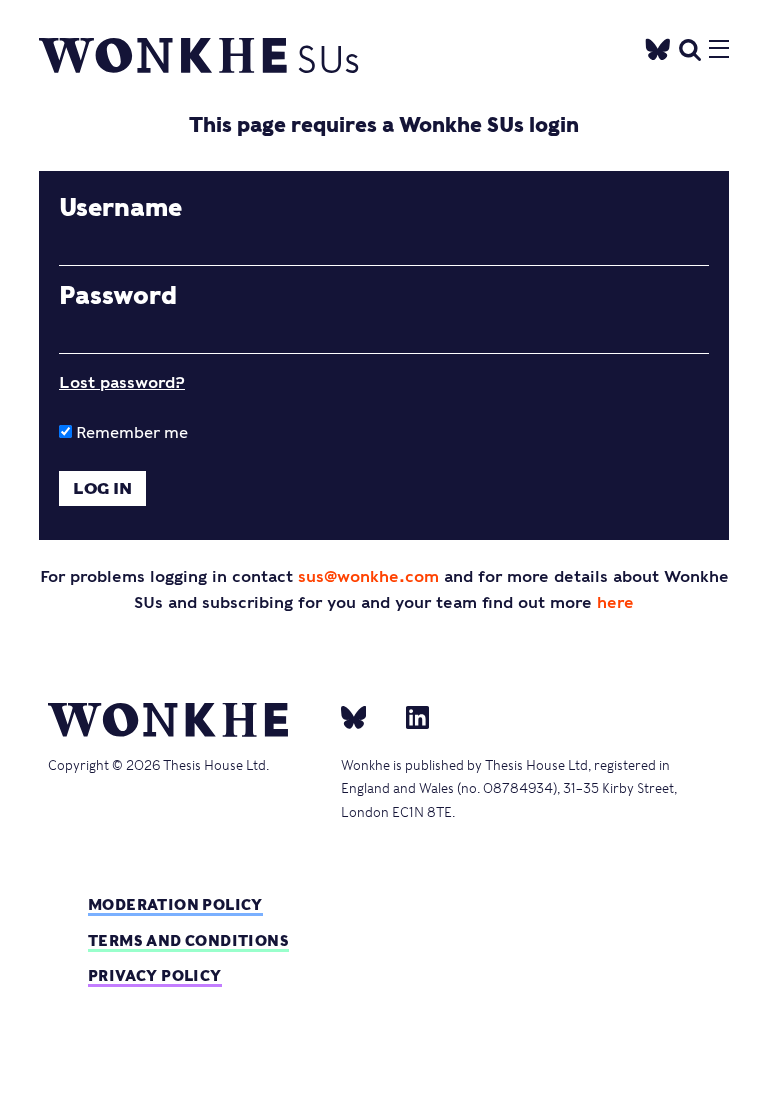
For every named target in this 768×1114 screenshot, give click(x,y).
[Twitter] (658, 46)
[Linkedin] (409, 716)
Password (118, 296)
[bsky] (366, 716)
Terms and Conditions (188, 940)
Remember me (130, 432)
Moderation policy (175, 904)
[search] (690, 46)
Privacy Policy (155, 975)
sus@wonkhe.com (368, 576)
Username (120, 208)
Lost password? (122, 382)
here (615, 602)
